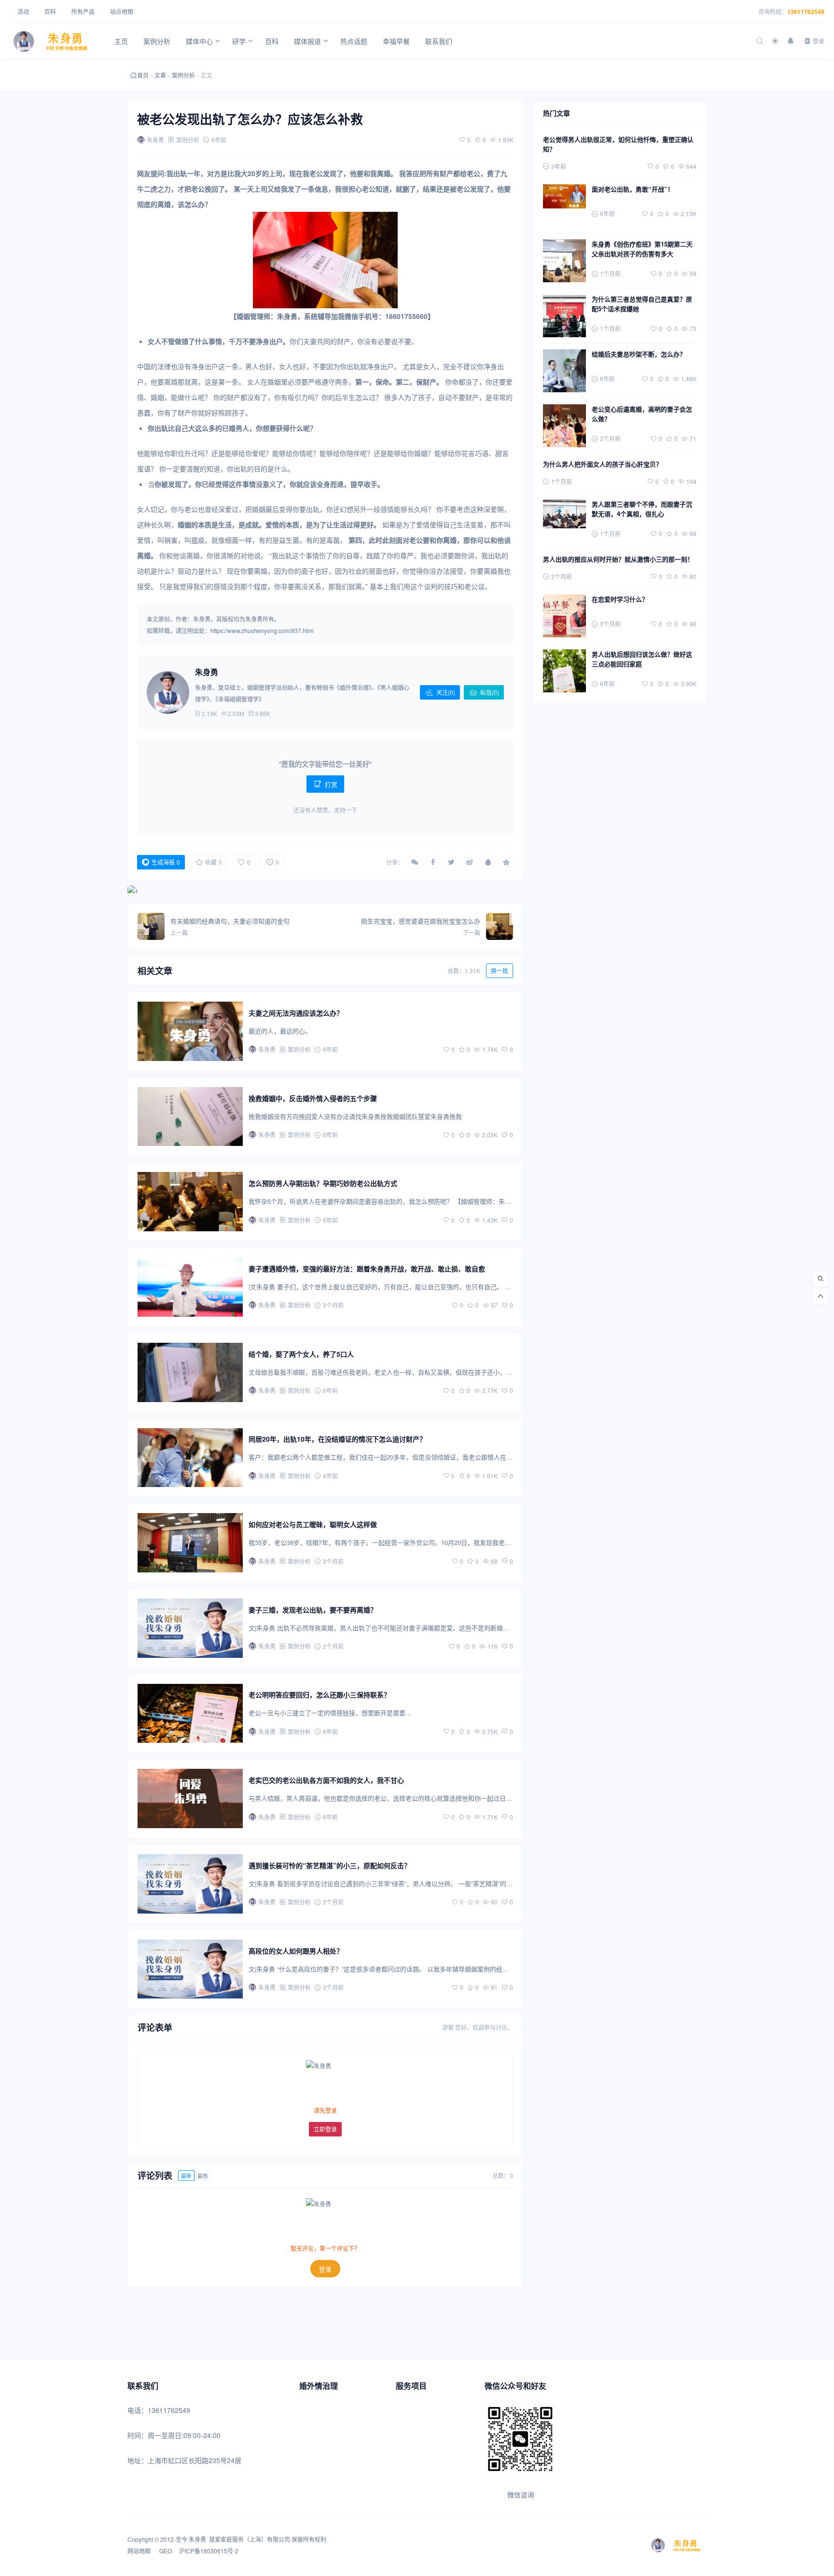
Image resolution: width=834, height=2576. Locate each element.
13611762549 (806, 12)
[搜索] (820, 1280)
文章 (160, 75)
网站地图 (140, 2551)
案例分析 (183, 75)
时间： (138, 2435)
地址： (138, 2460)
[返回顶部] (820, 1297)
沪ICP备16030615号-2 (209, 2551)
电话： (138, 2410)
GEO (165, 2551)
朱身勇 (197, 2539)
